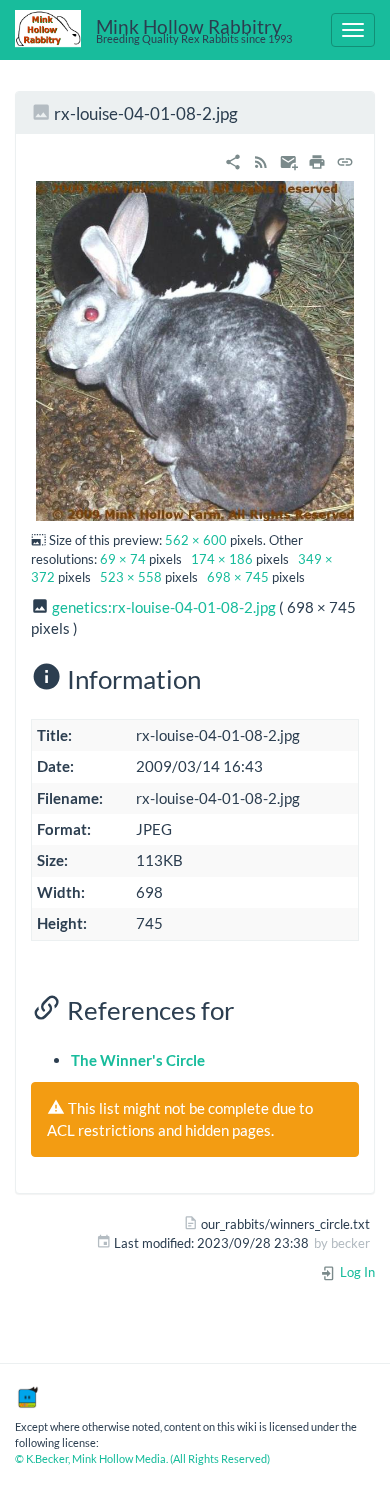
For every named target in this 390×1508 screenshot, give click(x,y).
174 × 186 (222, 559)
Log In (356, 1272)
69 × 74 (123, 559)
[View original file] (195, 349)
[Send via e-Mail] (289, 159)
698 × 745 (238, 577)
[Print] (317, 159)
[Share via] (233, 159)
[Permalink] (345, 159)
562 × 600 (196, 540)
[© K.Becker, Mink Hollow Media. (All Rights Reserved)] (27, 1395)
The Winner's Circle (138, 1060)
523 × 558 (131, 577)
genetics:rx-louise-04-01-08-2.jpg (164, 607)
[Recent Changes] (261, 159)
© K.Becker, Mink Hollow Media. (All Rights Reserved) (142, 1458)
